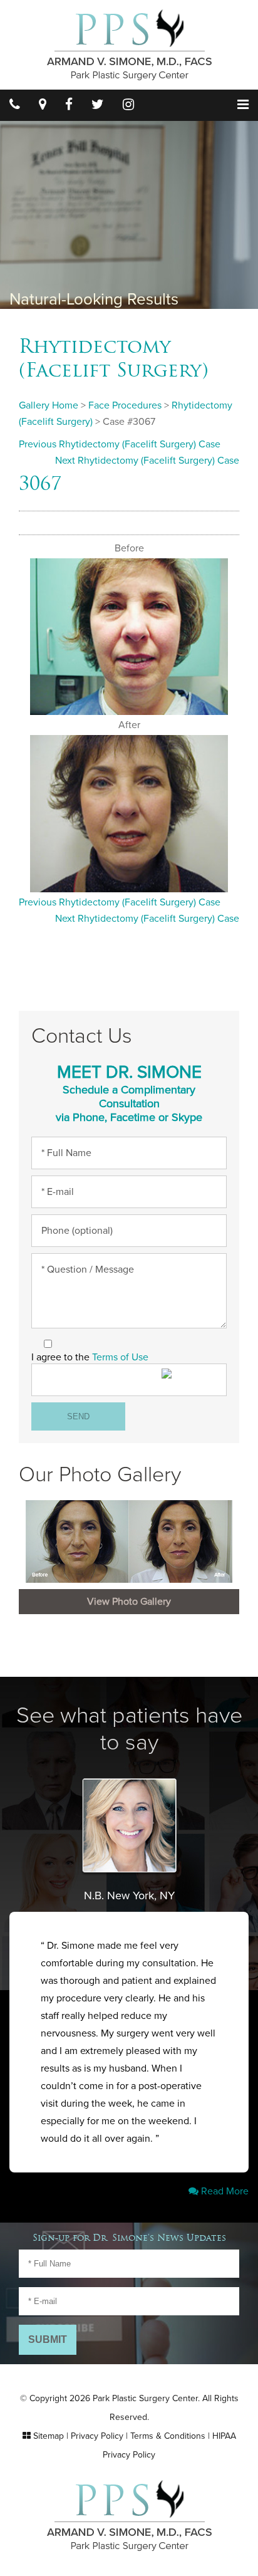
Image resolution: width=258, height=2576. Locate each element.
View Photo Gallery (129, 1602)
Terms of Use (120, 1357)
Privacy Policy (97, 2436)
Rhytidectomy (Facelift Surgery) (114, 358)
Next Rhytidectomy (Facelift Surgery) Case (147, 461)
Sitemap (49, 2436)
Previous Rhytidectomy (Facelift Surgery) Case (120, 444)
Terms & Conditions (168, 2436)
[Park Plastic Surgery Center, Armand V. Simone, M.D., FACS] (129, 44)
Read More (224, 2191)
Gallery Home (49, 405)
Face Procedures (125, 405)
